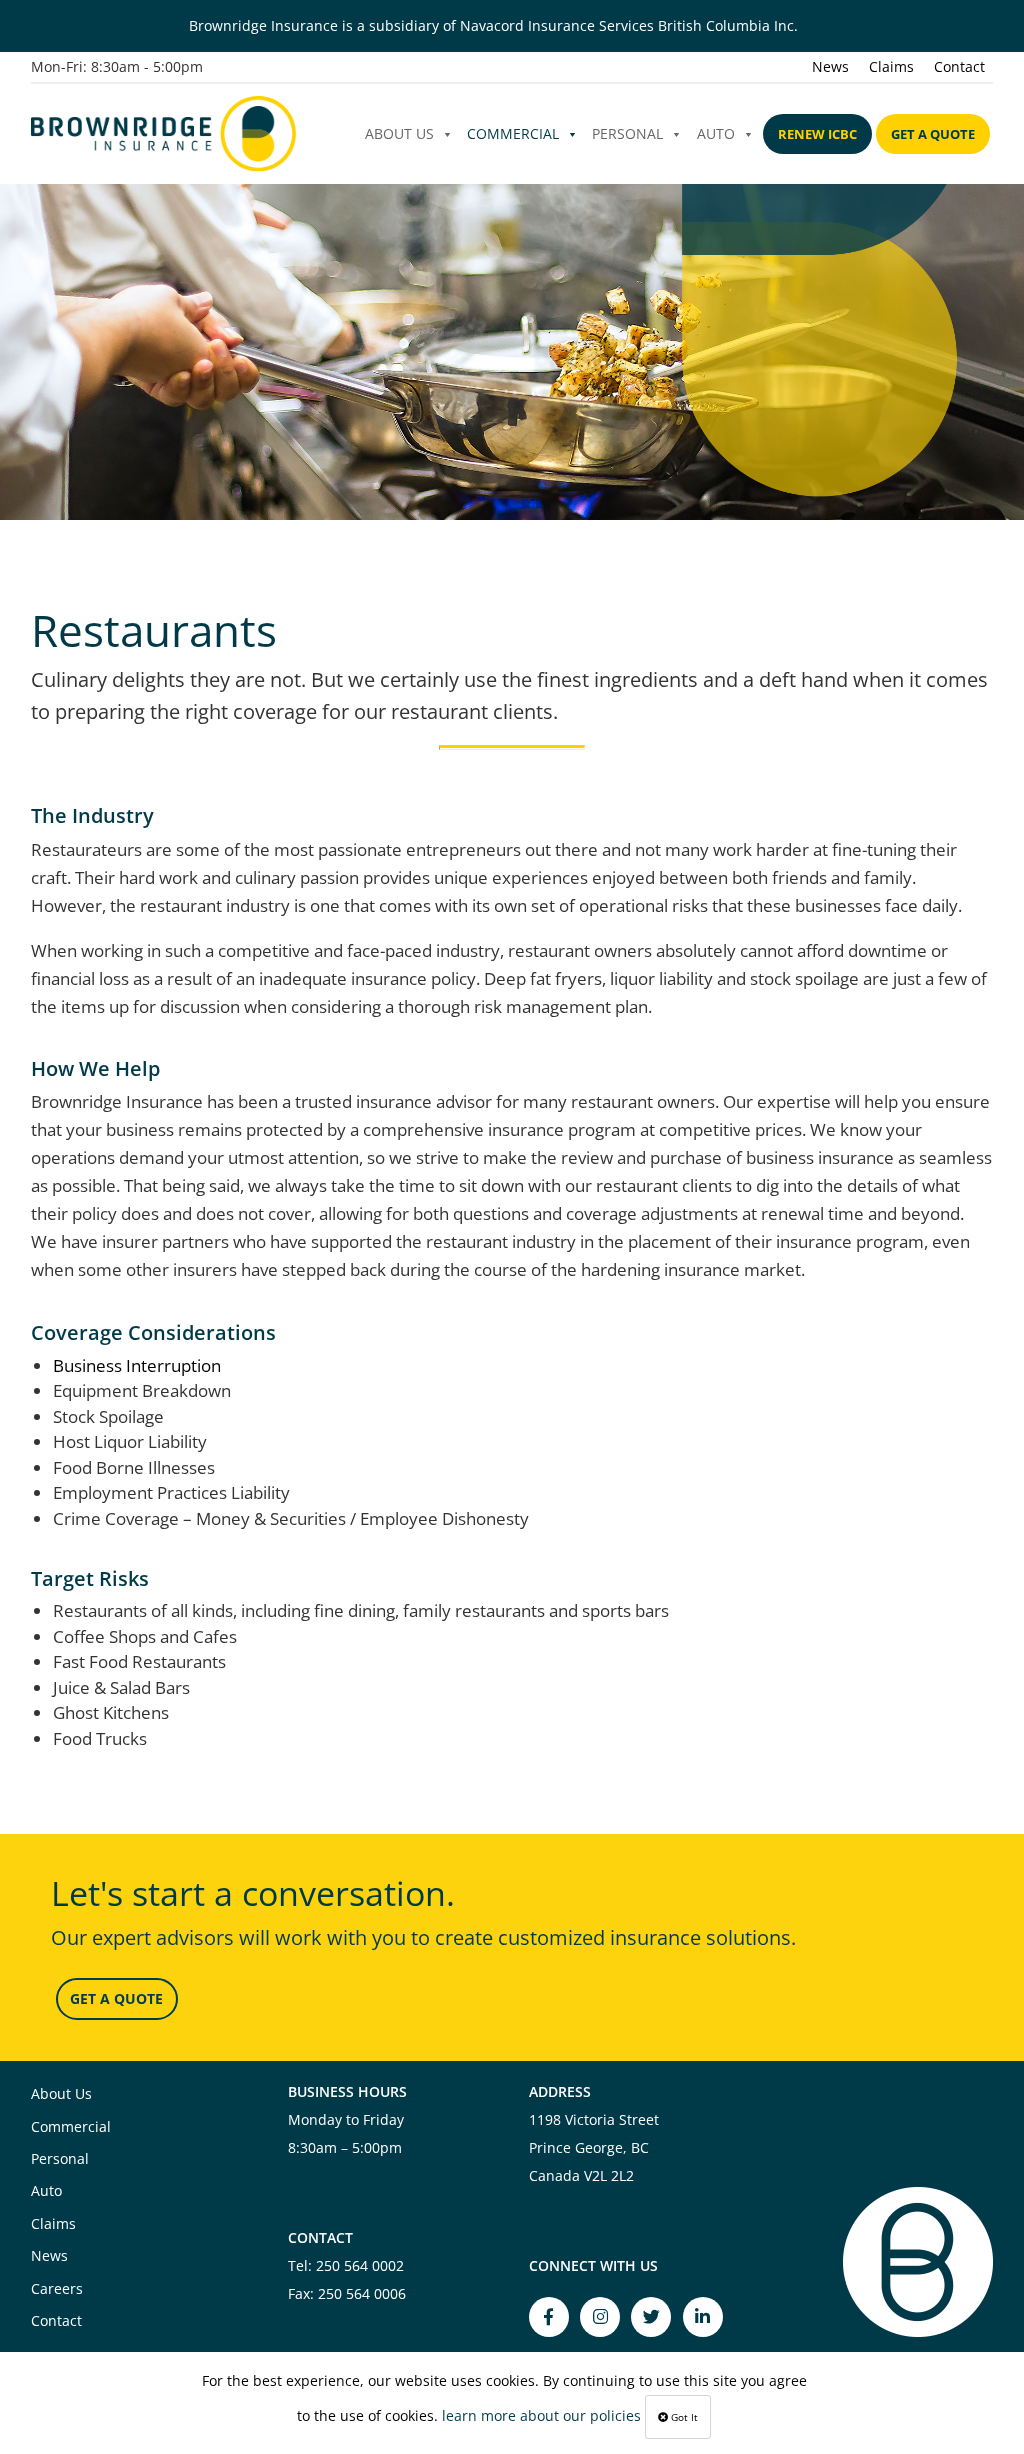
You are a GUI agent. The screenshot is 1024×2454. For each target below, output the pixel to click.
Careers (57, 2288)
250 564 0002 (360, 2265)
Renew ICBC (817, 134)
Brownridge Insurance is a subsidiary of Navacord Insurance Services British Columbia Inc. (493, 25)
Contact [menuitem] (959, 66)
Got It (683, 2417)
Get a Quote (933, 134)
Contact (56, 2320)
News (49, 2255)
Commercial (513, 133)
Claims (53, 2223)
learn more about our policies (541, 2415)
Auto (716, 133)
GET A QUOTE (116, 1998)
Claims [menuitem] (891, 66)
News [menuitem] (830, 66)
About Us (399, 133)
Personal (627, 133)
